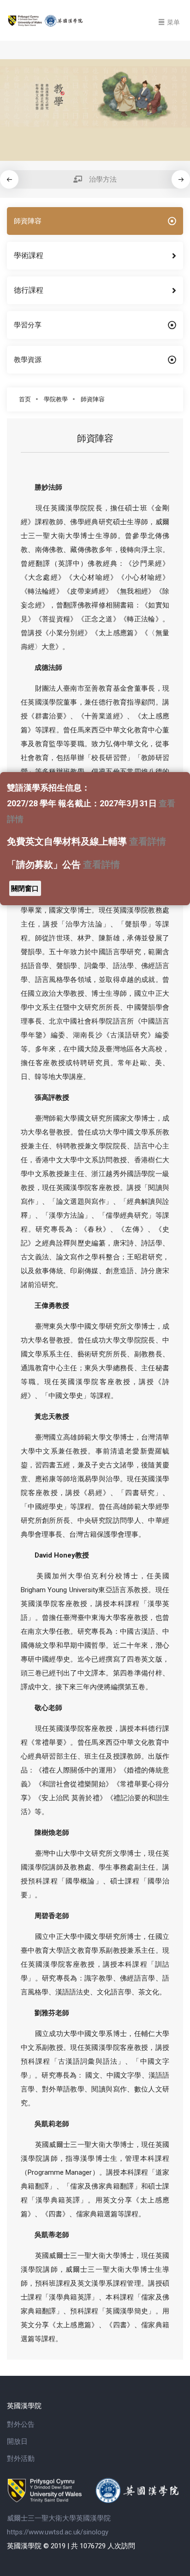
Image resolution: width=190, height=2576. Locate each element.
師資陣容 (93, 399)
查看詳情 (148, 842)
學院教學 (56, 399)
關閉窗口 (25, 889)
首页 (25, 399)
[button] (181, 179)
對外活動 (21, 2459)
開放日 (17, 2441)
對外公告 (21, 2424)
